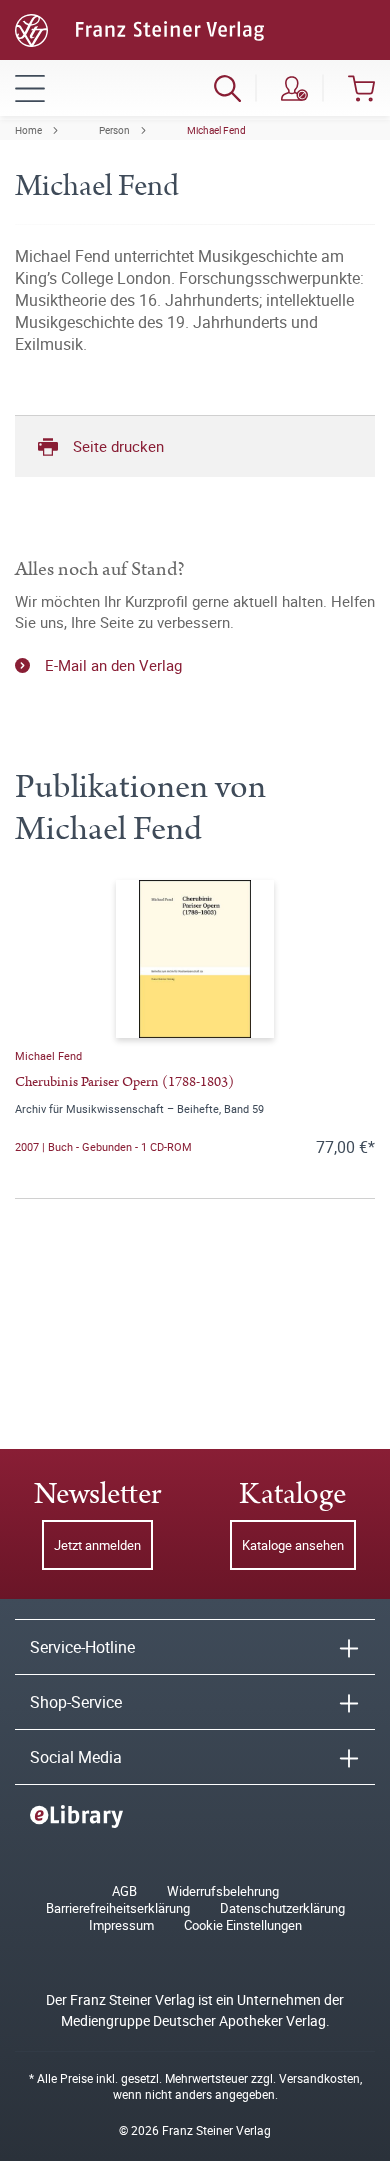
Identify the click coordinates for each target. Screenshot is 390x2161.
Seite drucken (118, 446)
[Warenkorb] (361, 88)
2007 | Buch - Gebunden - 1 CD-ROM (103, 1146)
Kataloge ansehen (293, 1545)
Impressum (121, 1925)
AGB (124, 1891)
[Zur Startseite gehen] (139, 28)
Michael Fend (216, 130)
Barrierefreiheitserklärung (118, 1908)
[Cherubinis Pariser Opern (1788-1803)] (195, 959)
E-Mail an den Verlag (113, 665)
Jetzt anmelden (97, 1545)
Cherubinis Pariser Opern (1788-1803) (124, 1082)
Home (28, 130)
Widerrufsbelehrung (223, 1891)
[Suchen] (227, 88)
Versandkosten (319, 2078)
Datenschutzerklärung (282, 1908)
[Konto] (294, 88)
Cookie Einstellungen (243, 1925)
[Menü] (30, 88)
